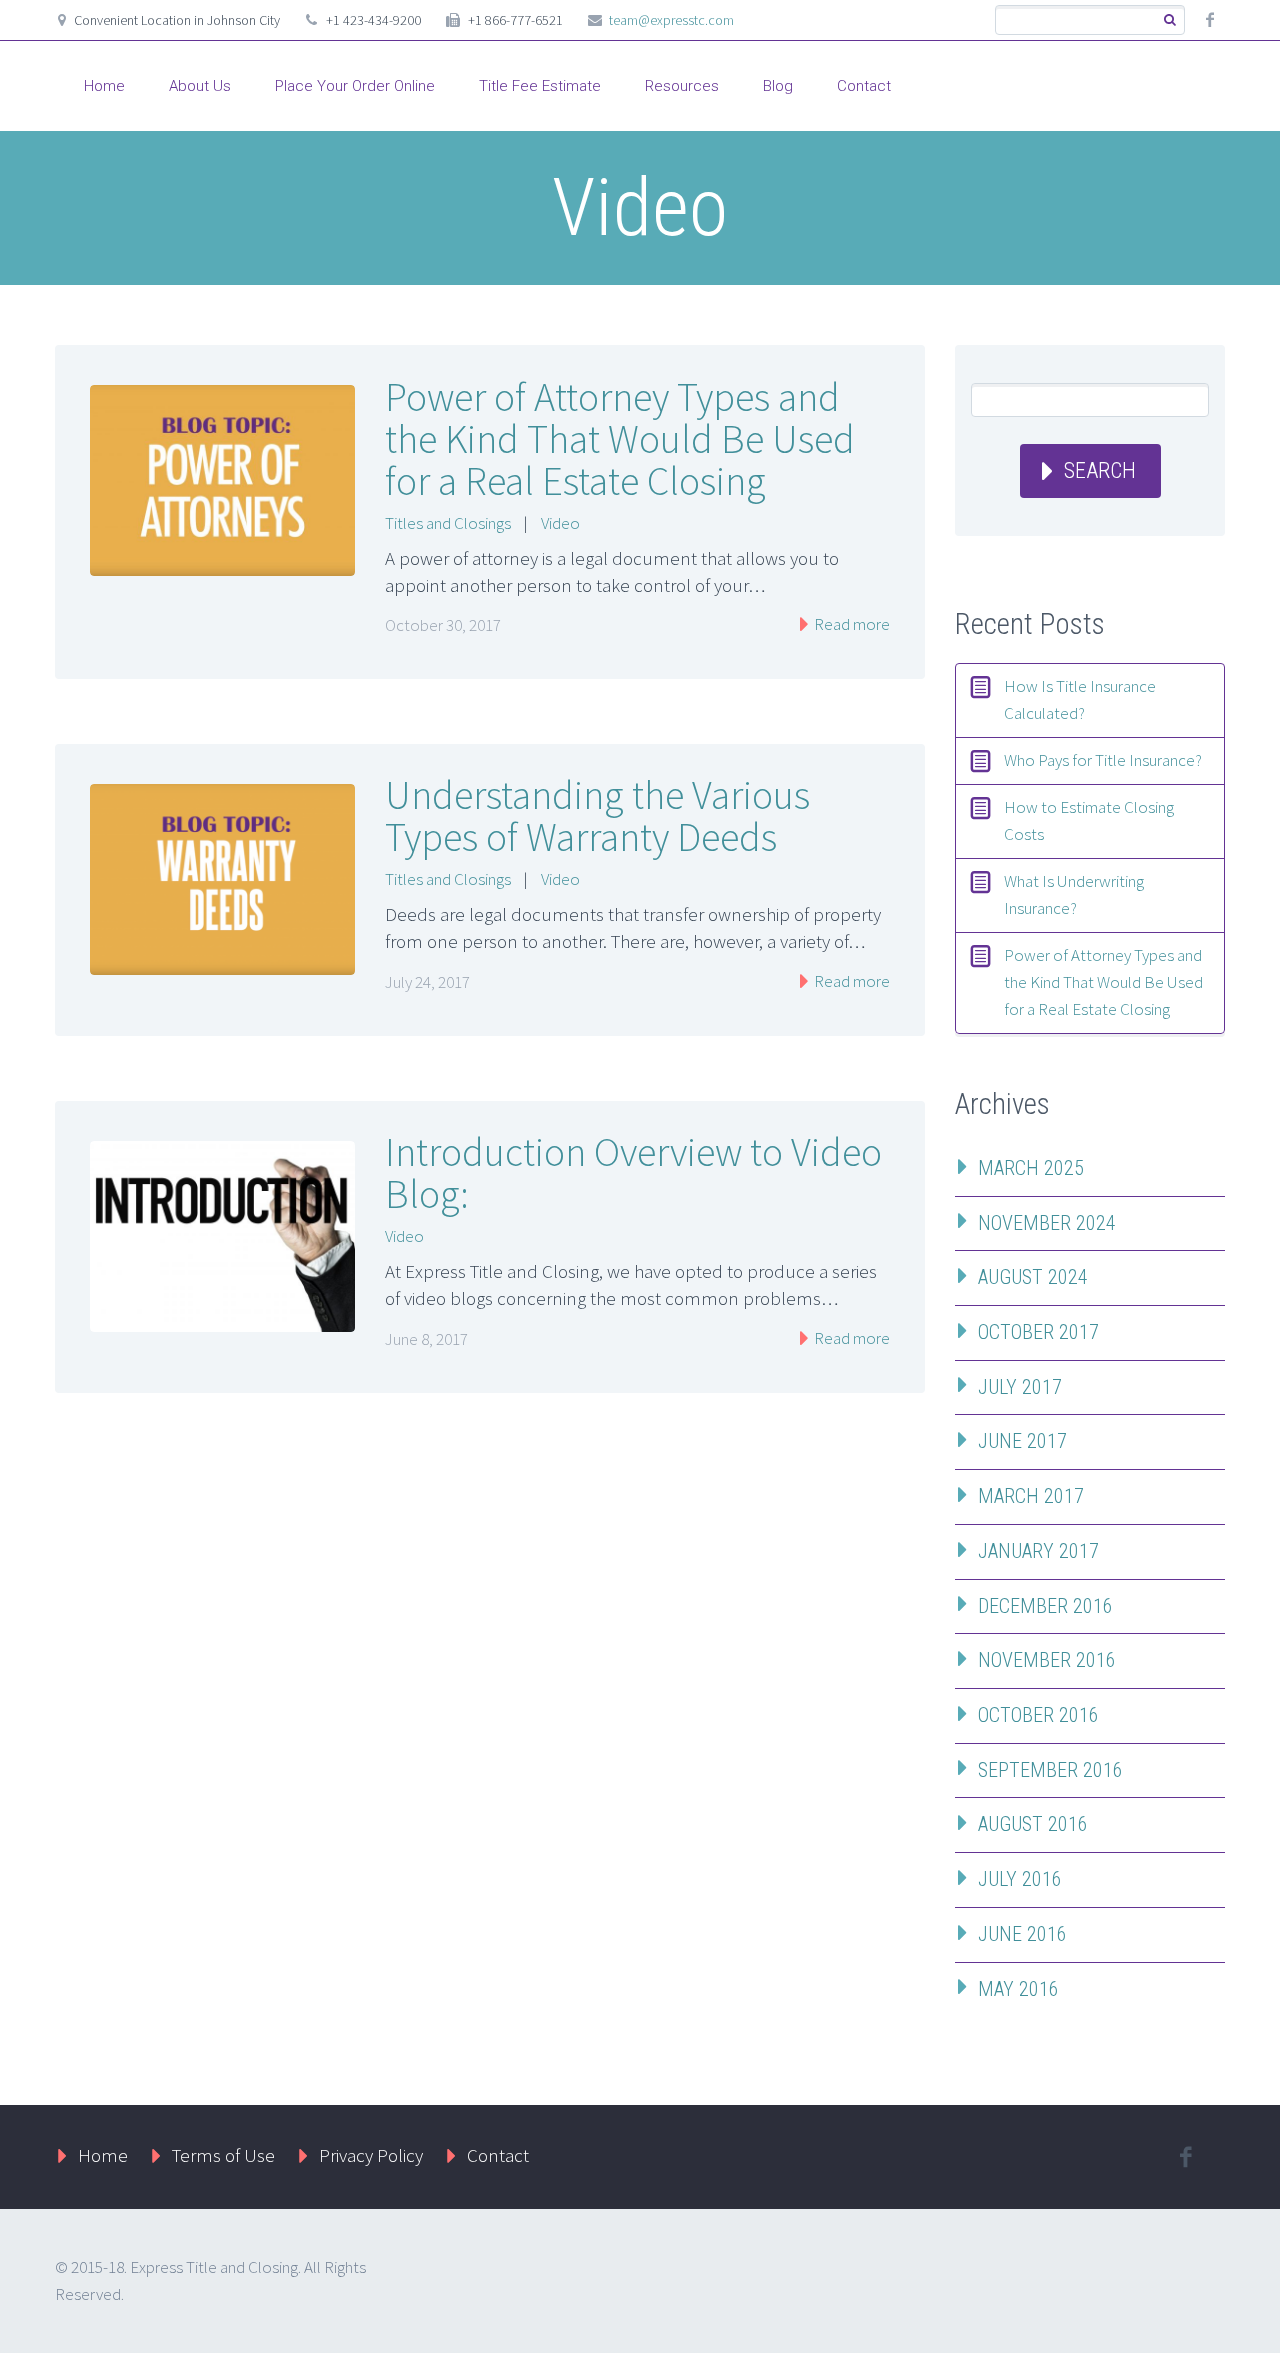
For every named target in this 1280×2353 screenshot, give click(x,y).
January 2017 (1038, 1551)
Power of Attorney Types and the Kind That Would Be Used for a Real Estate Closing (620, 439)
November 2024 (1047, 1223)
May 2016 (1018, 1989)
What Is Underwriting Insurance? (1074, 894)
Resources (682, 86)
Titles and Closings (448, 523)
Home (104, 86)
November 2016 (1047, 1660)
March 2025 (1031, 1168)
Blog (778, 86)
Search (1100, 470)
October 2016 (1038, 1715)
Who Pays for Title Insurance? (1103, 760)
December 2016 (1045, 1606)
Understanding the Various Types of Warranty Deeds (597, 816)
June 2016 (1022, 1934)
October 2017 (1038, 1332)
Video (560, 523)
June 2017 (1022, 1441)
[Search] (1169, 20)
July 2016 (1020, 1879)
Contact (864, 86)
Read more (850, 624)
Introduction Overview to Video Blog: (633, 1173)
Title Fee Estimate (540, 86)
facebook (1210, 20)
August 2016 (1033, 1824)
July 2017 (1020, 1387)
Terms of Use (223, 2155)
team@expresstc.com (671, 20)
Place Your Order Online (355, 86)
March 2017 (1031, 1496)
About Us (200, 86)
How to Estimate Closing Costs (1089, 820)
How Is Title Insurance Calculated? (1080, 699)
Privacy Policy (371, 2155)
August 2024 (1033, 1277)
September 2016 (1050, 1770)
